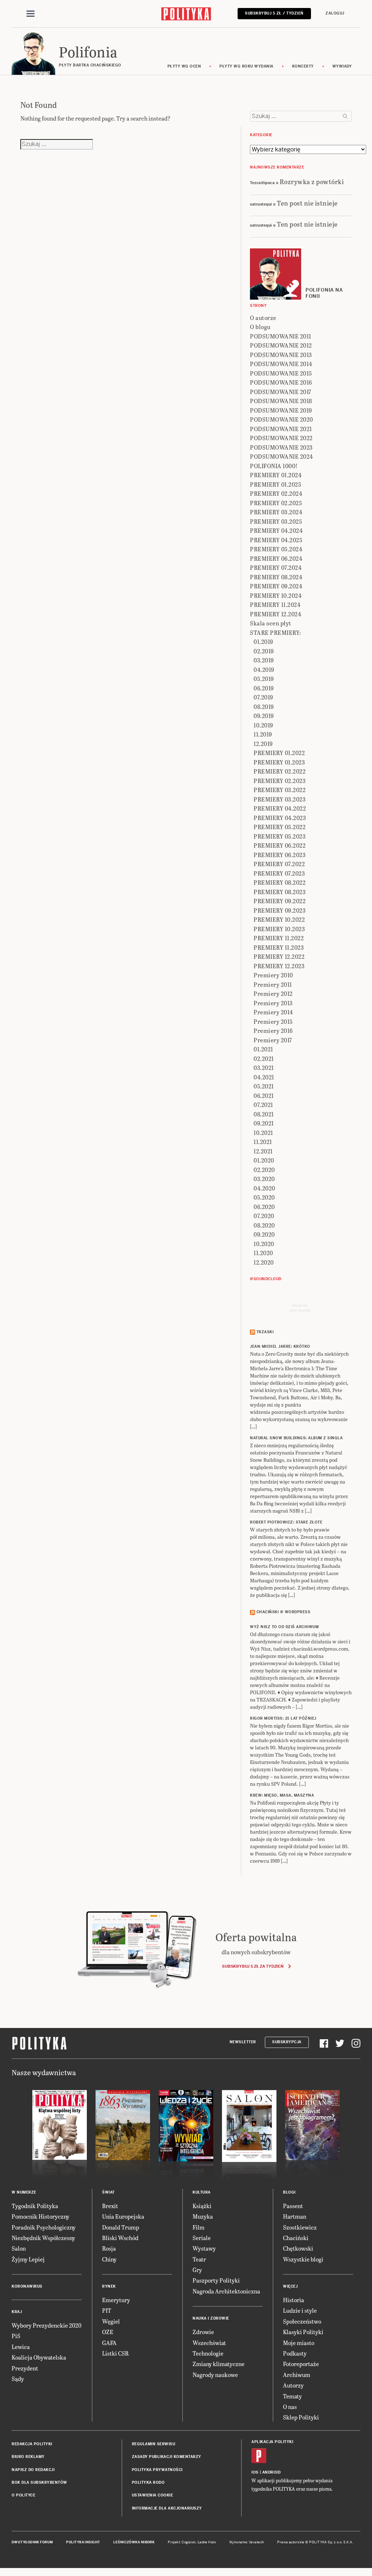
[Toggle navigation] (31, 14)
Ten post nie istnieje (307, 203)
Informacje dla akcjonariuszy (167, 2508)
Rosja (109, 2248)
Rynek (109, 2286)
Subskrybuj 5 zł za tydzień (253, 1966)
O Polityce (23, 2495)
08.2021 (264, 1114)
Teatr (199, 2259)
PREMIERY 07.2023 (279, 873)
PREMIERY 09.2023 (280, 910)
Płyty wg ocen (184, 66)
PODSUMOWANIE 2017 (281, 392)
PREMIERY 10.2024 (276, 595)
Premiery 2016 (273, 1031)
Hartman (295, 2216)
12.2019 (263, 744)
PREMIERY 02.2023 (280, 781)
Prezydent (25, 2368)
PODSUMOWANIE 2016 (281, 382)
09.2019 (264, 716)
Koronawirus (27, 2286)
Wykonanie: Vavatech (247, 2542)
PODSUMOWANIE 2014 (281, 364)
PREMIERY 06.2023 (280, 855)
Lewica (21, 2347)
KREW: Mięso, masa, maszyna (282, 1795)
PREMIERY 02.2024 (276, 493)
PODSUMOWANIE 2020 (282, 419)
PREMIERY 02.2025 (276, 503)
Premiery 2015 (273, 1021)
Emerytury (116, 2300)
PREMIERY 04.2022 (280, 808)
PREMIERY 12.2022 (279, 956)
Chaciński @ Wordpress (284, 1612)
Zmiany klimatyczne (219, 2364)
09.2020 (264, 1234)
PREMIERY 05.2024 (276, 549)
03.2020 (264, 1179)
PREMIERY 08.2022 (280, 882)
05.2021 (264, 1086)
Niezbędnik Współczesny (43, 2238)
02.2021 (264, 1058)
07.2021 (263, 1105)
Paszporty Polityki (216, 2280)
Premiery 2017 (273, 1040)
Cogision (189, 2542)
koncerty (303, 66)
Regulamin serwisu (154, 2444)
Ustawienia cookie (153, 2495)
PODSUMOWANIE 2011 (281, 336)
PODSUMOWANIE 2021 (281, 429)
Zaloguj (335, 13)
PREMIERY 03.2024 (276, 512)
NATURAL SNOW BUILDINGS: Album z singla (296, 1438)
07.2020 (264, 1216)
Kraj (17, 2312)
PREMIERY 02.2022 (280, 771)
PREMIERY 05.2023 (280, 836)
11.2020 (263, 1253)
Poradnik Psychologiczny (44, 2227)
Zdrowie (203, 2332)
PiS (16, 2336)
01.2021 (263, 1049)
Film (199, 2227)
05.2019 (264, 679)
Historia (294, 2300)
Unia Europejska (123, 2216)
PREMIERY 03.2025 (276, 521)
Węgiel (111, 2321)
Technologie (208, 2353)
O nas (290, 2407)
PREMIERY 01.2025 (276, 484)
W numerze (24, 2192)
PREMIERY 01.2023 (279, 762)
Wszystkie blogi (303, 2259)
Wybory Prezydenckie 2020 (46, 2325)
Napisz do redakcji (33, 2470)
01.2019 (263, 642)
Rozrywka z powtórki (312, 181)
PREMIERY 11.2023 (279, 947)
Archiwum (297, 2375)
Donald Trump (121, 2227)
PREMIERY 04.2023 (280, 818)
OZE (108, 2332)
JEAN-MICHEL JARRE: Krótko (280, 1346)
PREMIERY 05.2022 (280, 827)
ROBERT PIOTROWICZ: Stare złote (286, 1522)
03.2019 (264, 660)
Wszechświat (209, 2343)
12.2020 (264, 1262)
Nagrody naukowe (215, 2375)
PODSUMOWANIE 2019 (281, 410)
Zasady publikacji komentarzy (167, 2457)
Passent (293, 2206)
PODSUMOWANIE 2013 (281, 355)
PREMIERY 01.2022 (279, 753)
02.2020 (264, 1170)
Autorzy (293, 2385)
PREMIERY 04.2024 (276, 530)
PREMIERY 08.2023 (280, 892)
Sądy (18, 2379)
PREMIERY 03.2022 (280, 790)
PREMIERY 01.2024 (276, 475)
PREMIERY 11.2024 (275, 605)
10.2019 (263, 725)
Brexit (110, 2206)
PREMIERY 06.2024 (276, 558)
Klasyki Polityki (303, 2332)
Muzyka (203, 2216)
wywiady (342, 66)
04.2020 (264, 1188)
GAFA (109, 2343)
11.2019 (263, 734)
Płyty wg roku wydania (246, 66)
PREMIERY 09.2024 (276, 586)
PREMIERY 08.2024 (276, 577)
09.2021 (264, 1123)
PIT (107, 2310)
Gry (197, 2270)
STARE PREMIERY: (276, 632)
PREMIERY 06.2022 (280, 845)
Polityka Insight (83, 2542)
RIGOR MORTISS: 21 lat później (283, 1718)
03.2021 (264, 1068)
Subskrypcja (287, 2042)
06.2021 (264, 1096)
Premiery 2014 (273, 1012)
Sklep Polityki (301, 2417)
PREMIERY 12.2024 (276, 614)
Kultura (202, 2192)
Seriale (202, 2238)
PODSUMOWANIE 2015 (281, 373)
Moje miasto (299, 2343)
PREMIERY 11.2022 (279, 938)
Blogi (289, 2192)
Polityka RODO (148, 2482)
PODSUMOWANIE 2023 (281, 447)
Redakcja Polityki (32, 2444)
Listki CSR (115, 2353)
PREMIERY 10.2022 (279, 919)
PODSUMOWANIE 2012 (281, 345)
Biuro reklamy (28, 2457)
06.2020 (264, 1207)
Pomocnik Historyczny (41, 2216)
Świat (108, 2192)
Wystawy (204, 2248)
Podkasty (295, 2353)
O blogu (260, 327)
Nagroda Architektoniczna (226, 2291)
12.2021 (263, 1151)
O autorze (263, 318)
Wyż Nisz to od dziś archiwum (284, 1627)
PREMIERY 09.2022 (280, 901)
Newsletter (243, 2042)
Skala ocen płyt (271, 623)
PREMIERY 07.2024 (276, 567)
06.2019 (264, 688)
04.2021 (264, 1077)
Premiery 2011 (273, 984)
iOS (255, 2472)
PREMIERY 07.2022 (279, 864)
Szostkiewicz (300, 2227)
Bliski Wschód (120, 2238)
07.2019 (263, 697)
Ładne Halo (207, 2542)
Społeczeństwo (302, 2321)
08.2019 (264, 707)
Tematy (292, 2396)
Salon (19, 2248)
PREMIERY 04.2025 (276, 540)
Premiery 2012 (273, 993)
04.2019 (264, 670)
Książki (202, 2206)
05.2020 (264, 1197)
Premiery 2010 (273, 975)
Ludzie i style (300, 2310)
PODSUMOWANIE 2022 (281, 438)
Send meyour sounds (300, 1308)
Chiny (109, 2259)
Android (272, 2472)
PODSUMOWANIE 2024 (282, 456)
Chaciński (296, 2238)
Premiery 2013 (273, 1003)
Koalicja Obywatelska (39, 2357)
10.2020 (264, 1244)
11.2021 (263, 1142)
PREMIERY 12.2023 (279, 966)
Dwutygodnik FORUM (32, 2542)
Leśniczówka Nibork (134, 2542)
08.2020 (264, 1225)
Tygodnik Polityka (35, 2206)
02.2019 (264, 651)
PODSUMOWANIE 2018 (281, 401)
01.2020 (264, 1160)
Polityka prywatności (157, 2470)
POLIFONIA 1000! (274, 466)
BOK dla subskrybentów (39, 2482)
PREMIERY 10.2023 (279, 929)
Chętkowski (298, 2248)
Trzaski (265, 1332)
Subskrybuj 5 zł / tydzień (274, 13)
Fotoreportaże (301, 2364)
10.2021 (263, 1133)
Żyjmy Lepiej (28, 2259)
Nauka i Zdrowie (211, 2318)
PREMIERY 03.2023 (280, 799)
